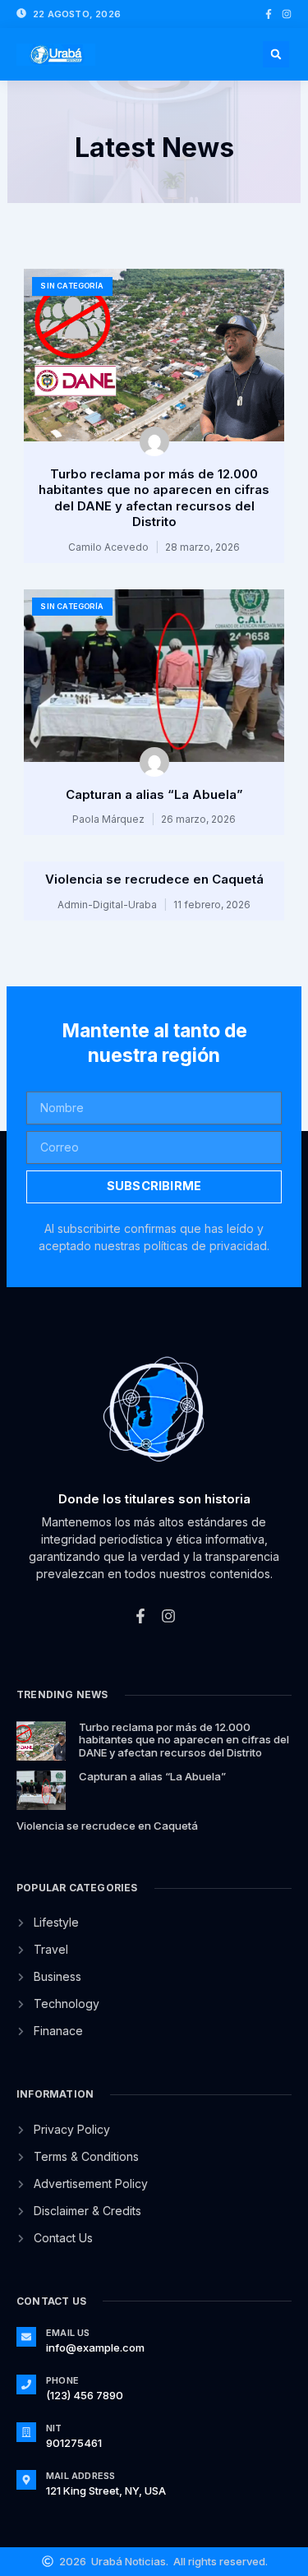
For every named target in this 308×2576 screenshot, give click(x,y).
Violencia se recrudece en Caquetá (154, 879)
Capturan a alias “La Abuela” (154, 794)
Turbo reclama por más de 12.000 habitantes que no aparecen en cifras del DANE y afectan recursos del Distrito (154, 498)
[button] (276, 54)
